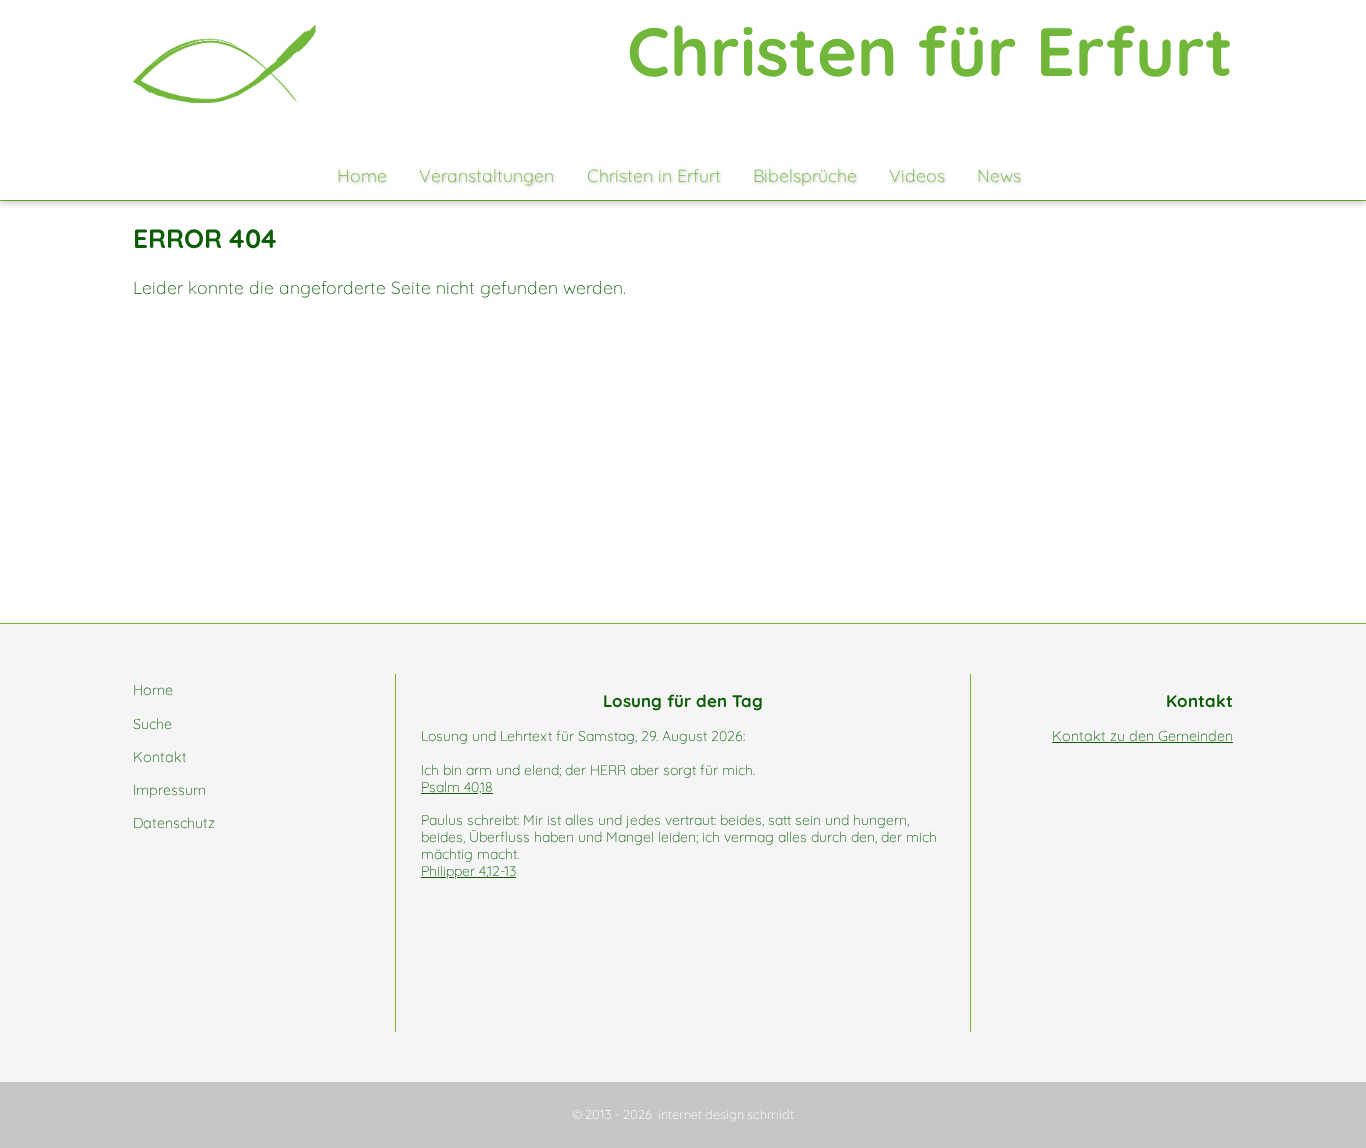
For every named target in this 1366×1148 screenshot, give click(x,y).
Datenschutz (174, 823)
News (999, 175)
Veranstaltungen (486, 175)
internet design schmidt (726, 1114)
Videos (917, 175)
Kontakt (160, 757)
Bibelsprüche (805, 175)
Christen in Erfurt (654, 175)
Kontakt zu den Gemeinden (1142, 736)
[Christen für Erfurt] (224, 64)
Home (362, 175)
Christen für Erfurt (930, 50)
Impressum (169, 790)
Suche (152, 724)
